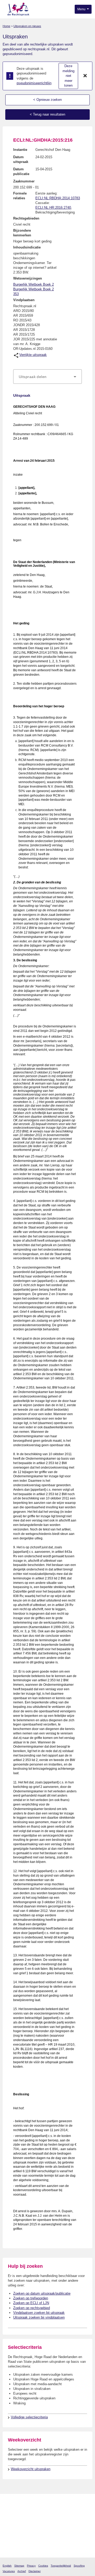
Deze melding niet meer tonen (68, 76)
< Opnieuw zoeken (47, 100)
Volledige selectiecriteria (29, 2417)
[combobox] (47, 377)
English (7, 2566)
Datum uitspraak (21, 159)
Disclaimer (35, 2571)
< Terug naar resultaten (47, 114)
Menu (82, 9)
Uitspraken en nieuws (27, 26)
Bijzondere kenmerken (22, 233)
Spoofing (79, 2566)
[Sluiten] (85, 76)
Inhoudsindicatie (27, 247)
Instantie (20, 150)
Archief (22, 2571)
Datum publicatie (21, 171)
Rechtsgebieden (26, 218)
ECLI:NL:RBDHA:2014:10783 (58, 198)
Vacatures (9, 2571)
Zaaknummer (24, 181)
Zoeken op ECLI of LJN (31, 2303)
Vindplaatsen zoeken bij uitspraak (39, 2313)
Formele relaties (20, 196)
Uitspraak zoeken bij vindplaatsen (39, 2317)
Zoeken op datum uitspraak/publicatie (42, 2293)
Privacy (31, 2566)
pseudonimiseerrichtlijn (34, 83)
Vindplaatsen (24, 300)
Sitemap (19, 2566)
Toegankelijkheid (61, 2566)
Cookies (43, 2566)
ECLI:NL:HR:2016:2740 (53, 208)
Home (6, 26)
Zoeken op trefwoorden (31, 2298)
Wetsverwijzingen (28, 278)
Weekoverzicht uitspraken (31, 2469)
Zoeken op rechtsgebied (32, 2308)
